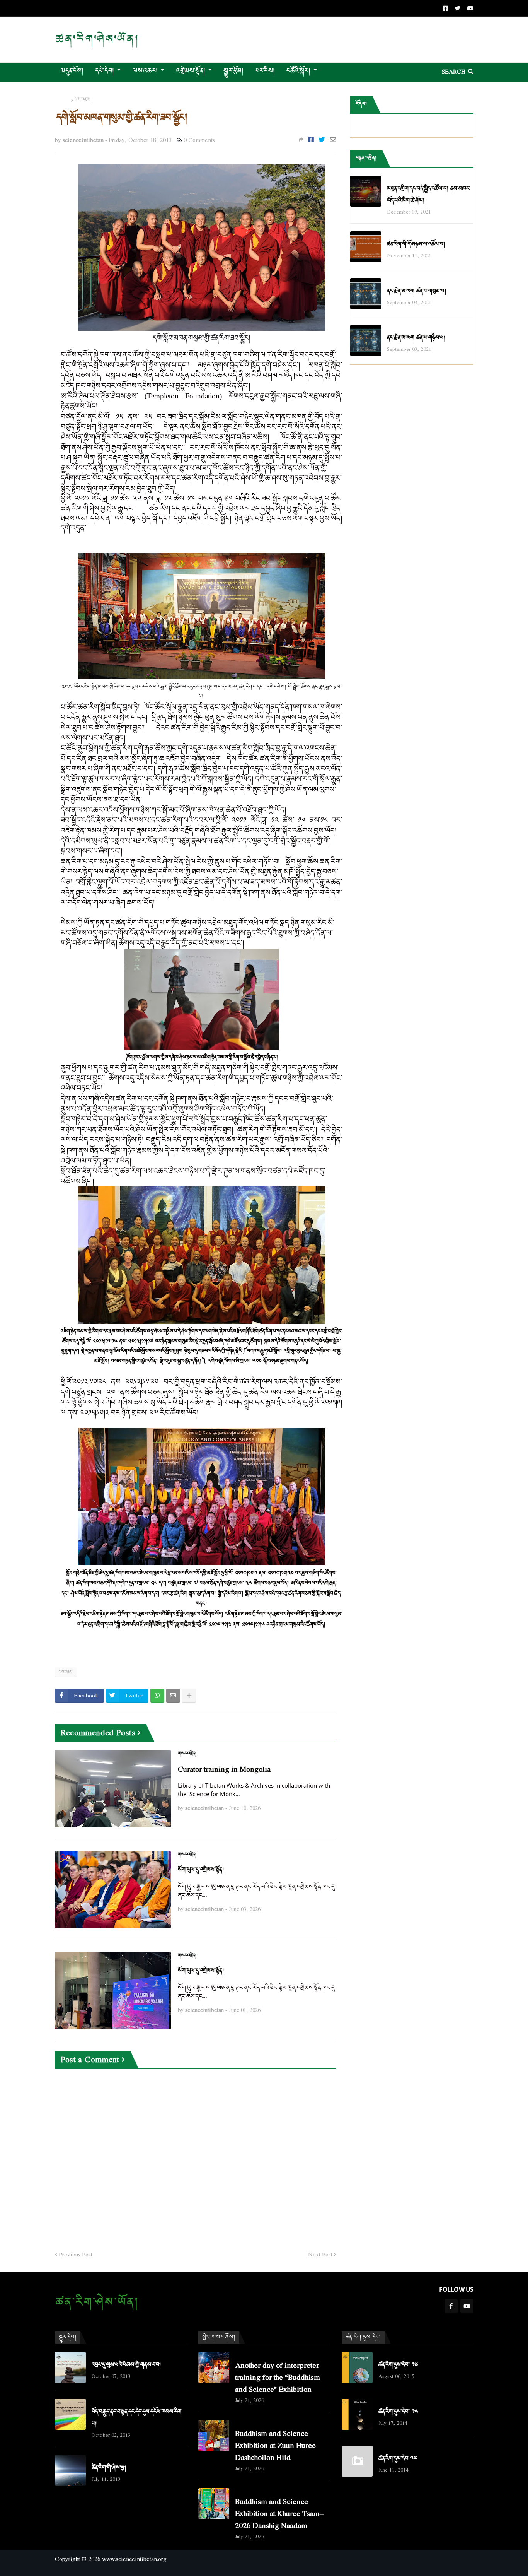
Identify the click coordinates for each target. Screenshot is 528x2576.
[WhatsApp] (157, 1696)
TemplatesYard (62, 2572)
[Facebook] (311, 139)
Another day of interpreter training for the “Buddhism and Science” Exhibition (278, 2377)
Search (454, 71)
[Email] (333, 139)
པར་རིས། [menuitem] (265, 71)
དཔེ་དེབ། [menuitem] (105, 71)
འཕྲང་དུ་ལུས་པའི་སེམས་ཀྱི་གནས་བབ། (126, 2365)
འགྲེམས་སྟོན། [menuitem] (191, 71)
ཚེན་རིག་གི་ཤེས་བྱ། (109, 2468)
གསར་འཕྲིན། (187, 1754)
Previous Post (76, 2255)
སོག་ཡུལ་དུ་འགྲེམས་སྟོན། (201, 1870)
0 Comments (199, 140)
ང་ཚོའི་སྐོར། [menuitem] (298, 71)
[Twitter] (322, 139)
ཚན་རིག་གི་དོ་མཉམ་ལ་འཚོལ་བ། (416, 244)
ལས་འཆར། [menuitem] (145, 71)
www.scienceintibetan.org (134, 2559)
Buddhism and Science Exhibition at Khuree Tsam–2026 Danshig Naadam (279, 2513)
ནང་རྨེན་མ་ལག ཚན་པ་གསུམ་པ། (416, 291)
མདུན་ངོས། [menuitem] (72, 71)
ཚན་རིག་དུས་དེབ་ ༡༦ (398, 2365)
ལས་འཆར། (83, 100)
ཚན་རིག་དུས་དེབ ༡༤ (398, 2459)
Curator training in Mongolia (224, 1769)
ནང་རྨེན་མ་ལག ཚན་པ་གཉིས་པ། (416, 338)
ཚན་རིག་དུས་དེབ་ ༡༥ (398, 2412)
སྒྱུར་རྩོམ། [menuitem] (233, 71)
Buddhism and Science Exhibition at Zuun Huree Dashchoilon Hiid (275, 2445)
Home (62, 100)
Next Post (320, 2255)
